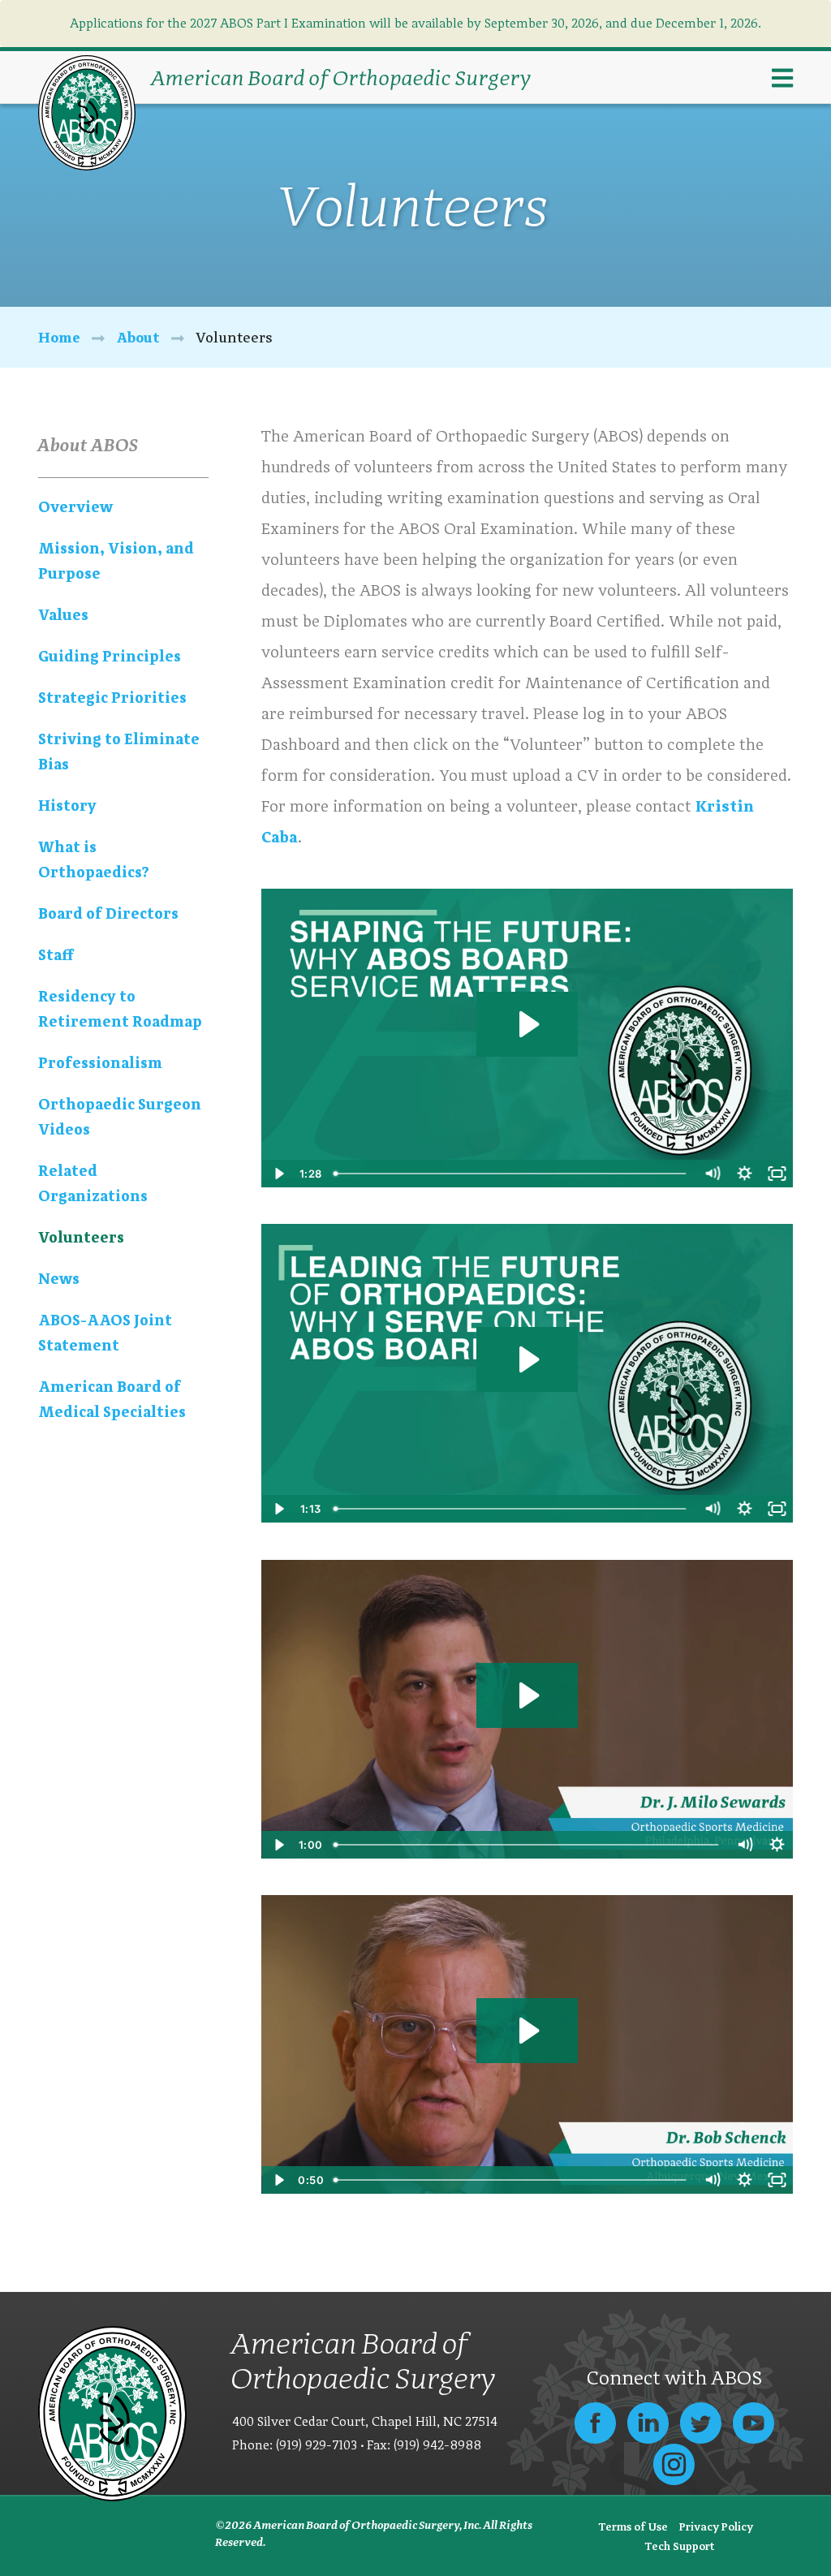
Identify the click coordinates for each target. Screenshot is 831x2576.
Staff (56, 955)
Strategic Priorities (112, 698)
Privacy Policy (716, 2526)
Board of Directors (108, 913)
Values (63, 615)
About (138, 337)
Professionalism (100, 1063)
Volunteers (81, 1237)
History (67, 806)
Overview (75, 507)
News (59, 1279)
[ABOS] (87, 112)
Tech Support (680, 2546)
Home (59, 337)
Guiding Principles (110, 656)
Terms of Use (633, 2526)
